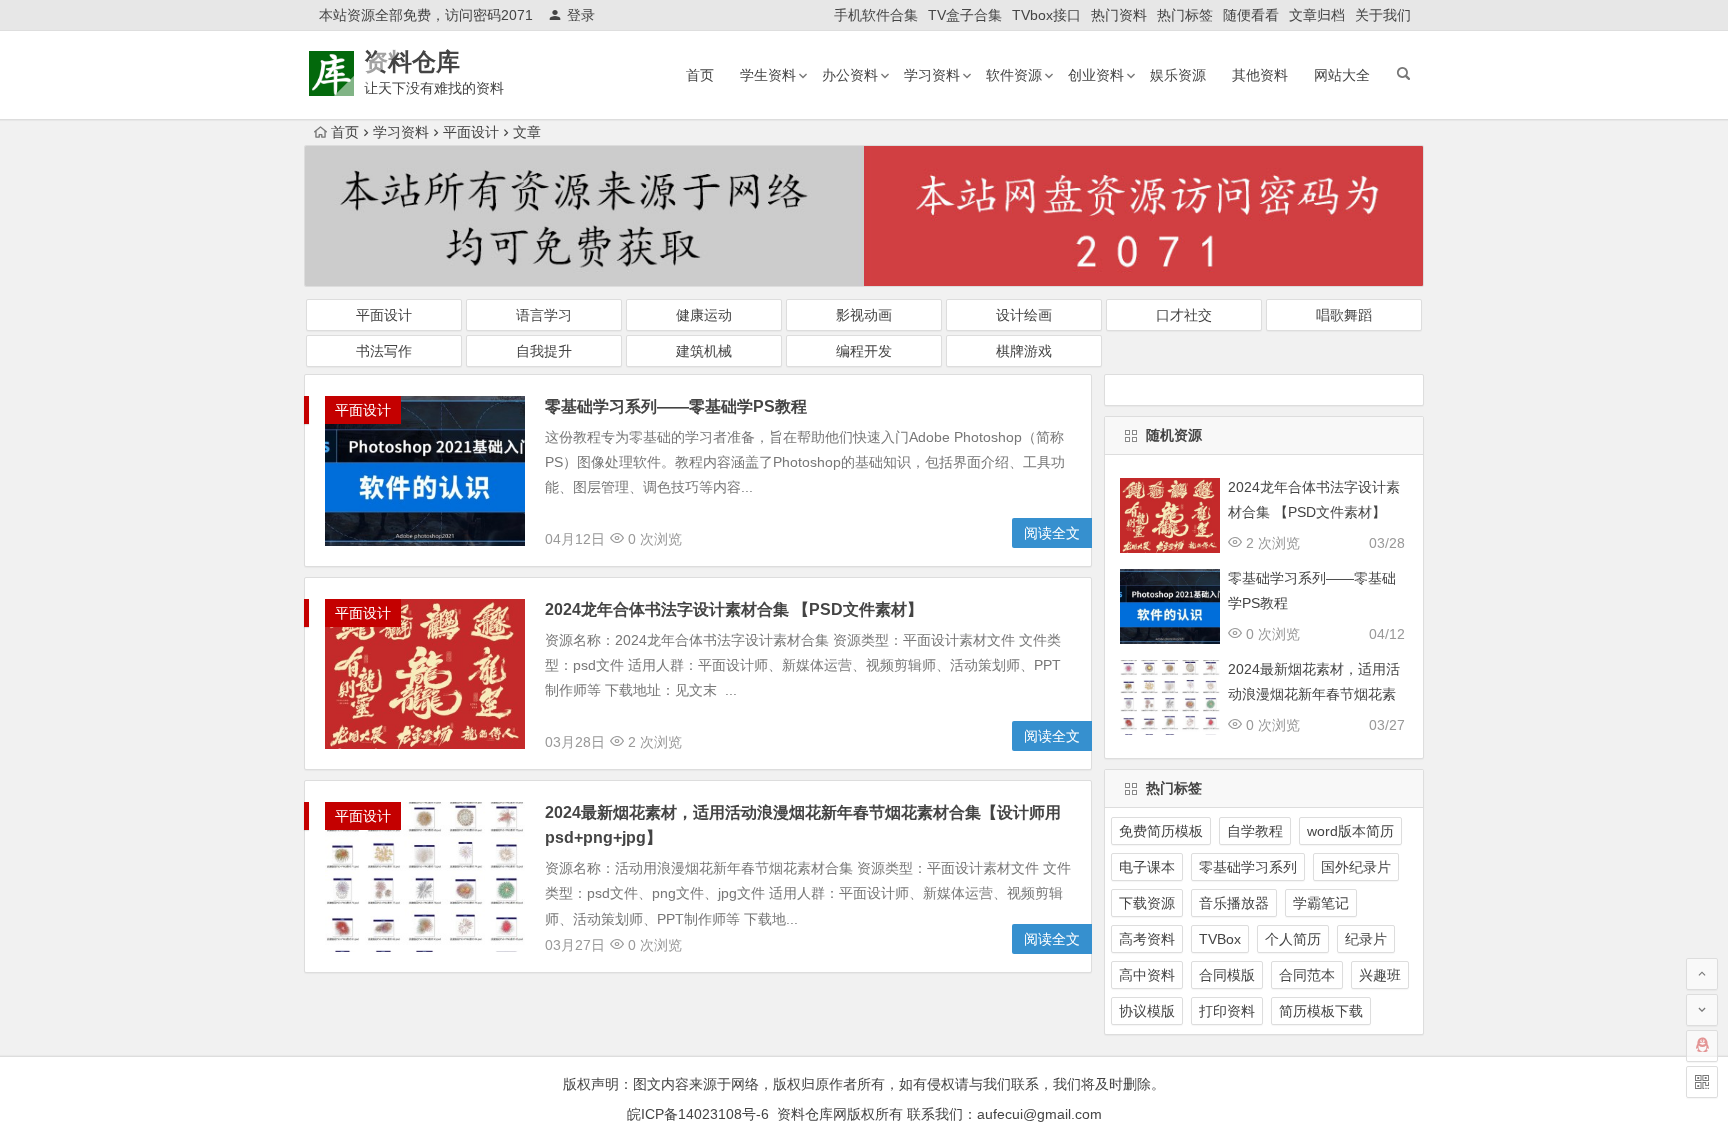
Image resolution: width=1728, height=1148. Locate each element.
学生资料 (768, 75)
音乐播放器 (1234, 903)
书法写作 (384, 351)
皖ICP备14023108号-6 (698, 1114)
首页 (700, 75)
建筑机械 (704, 351)
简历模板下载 (1321, 1011)
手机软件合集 (876, 15)
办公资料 (850, 75)
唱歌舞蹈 (1344, 315)
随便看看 (1251, 15)
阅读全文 (1052, 533)
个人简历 (1293, 939)
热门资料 (1119, 15)
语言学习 (544, 315)
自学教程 (1255, 831)
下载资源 (1147, 903)
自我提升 (544, 351)
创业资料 (1096, 75)
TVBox (1220, 939)
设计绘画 (1024, 315)
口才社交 (1184, 315)
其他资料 (1260, 75)
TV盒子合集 (965, 15)
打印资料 (1227, 1011)
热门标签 (1185, 15)
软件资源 (1014, 75)
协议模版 (1147, 1011)
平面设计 (471, 132)
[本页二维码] (1702, 1082)
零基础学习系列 (1248, 867)
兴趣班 (1380, 975)
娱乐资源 (1178, 75)
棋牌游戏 (1024, 351)
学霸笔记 (1321, 903)
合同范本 (1307, 975)
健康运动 (704, 315)
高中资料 (1147, 975)
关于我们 (1383, 15)
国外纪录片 (1356, 867)
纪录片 (1366, 939)
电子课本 (1147, 867)
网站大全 (1342, 75)
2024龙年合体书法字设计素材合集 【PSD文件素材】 (734, 609)
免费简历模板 (1161, 831)
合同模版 (1227, 975)
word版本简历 (1350, 831)
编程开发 (864, 351)
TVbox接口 (1046, 15)
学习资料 (932, 75)
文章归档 (1317, 15)
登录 (581, 15)
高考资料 (1147, 939)
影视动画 (864, 315)
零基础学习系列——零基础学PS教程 (676, 406)
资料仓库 (412, 61)
